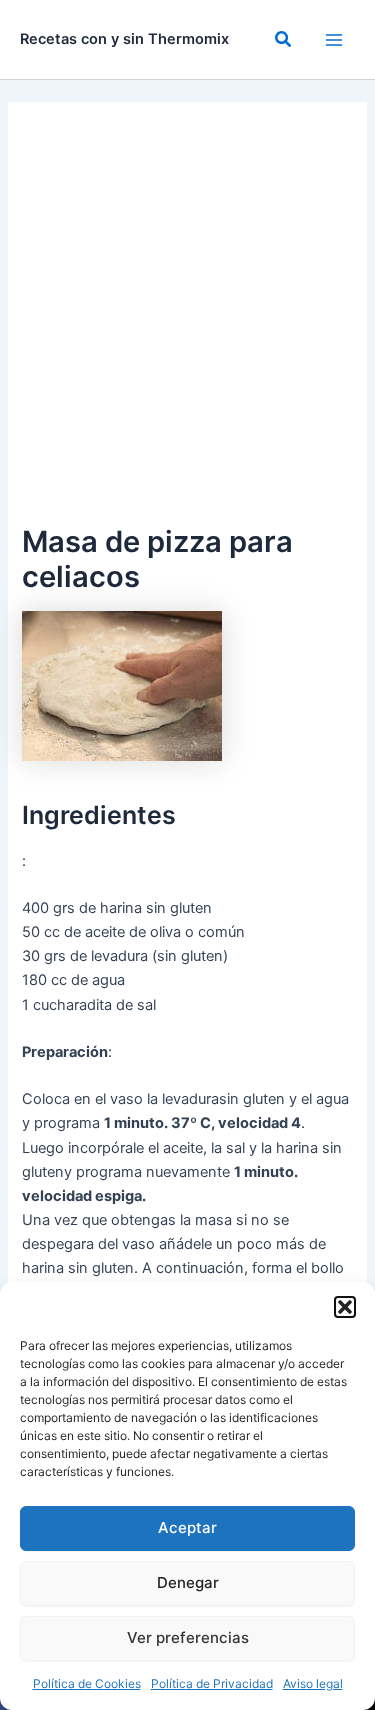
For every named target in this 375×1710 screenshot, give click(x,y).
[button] (345, 1307)
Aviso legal (313, 1683)
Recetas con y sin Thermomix (124, 39)
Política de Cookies (87, 1683)
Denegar (188, 1582)
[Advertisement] (187, 321)
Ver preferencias (188, 1637)
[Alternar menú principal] (334, 40)
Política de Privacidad (212, 1683)
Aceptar (187, 1527)
